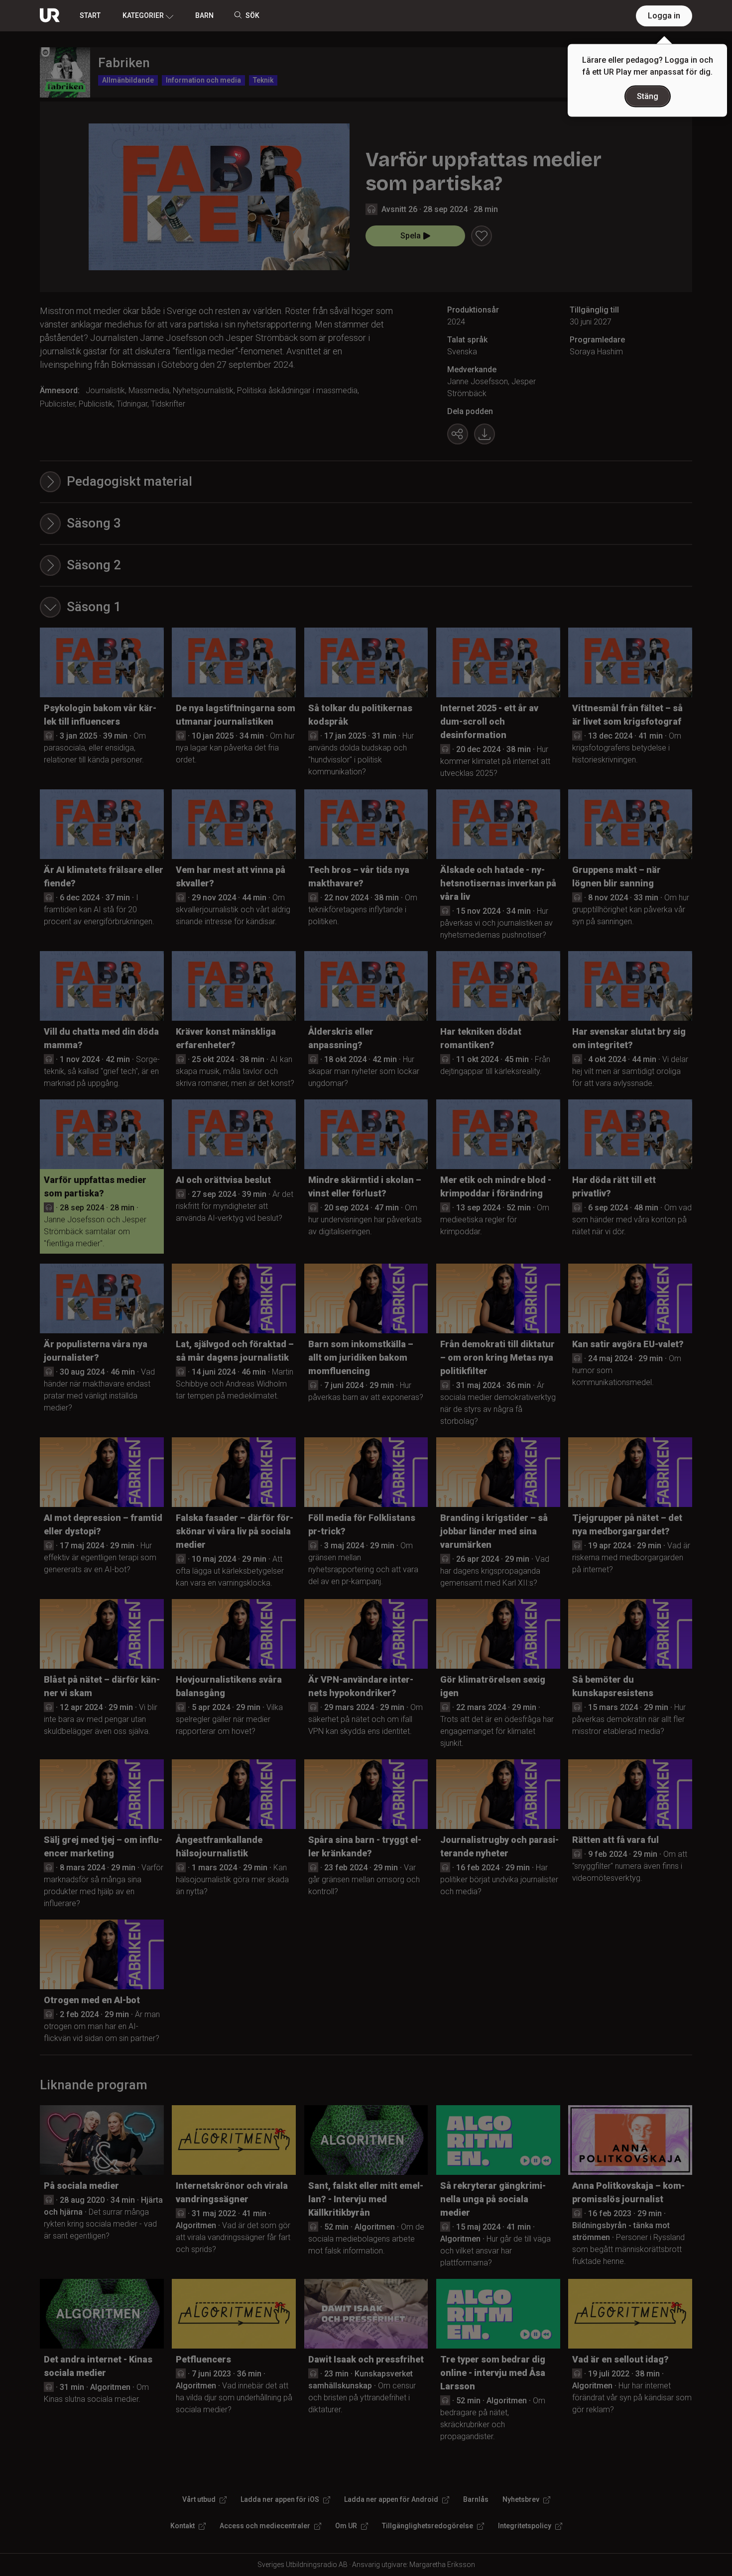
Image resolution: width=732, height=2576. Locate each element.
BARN (204, 15)
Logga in (664, 16)
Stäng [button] (648, 96)
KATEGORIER (143, 15)
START (90, 15)
